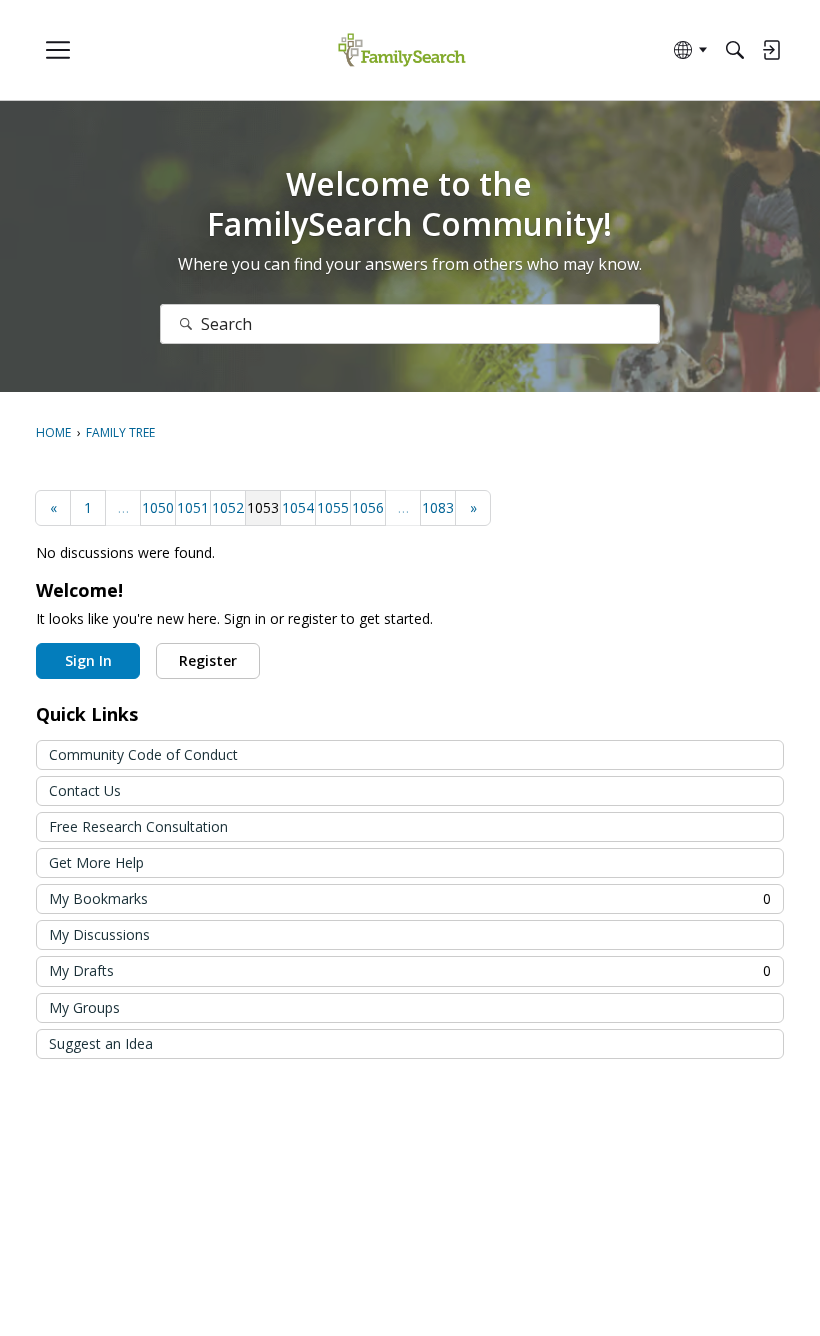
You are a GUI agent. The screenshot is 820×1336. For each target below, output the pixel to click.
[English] (401, 50)
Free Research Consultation (138, 826)
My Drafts (410, 970)
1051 (193, 507)
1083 (438, 507)
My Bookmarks (410, 898)
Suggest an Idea (101, 1043)
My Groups (84, 1007)
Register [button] (208, 660)
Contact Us (85, 790)
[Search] (735, 50)
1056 (368, 507)
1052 (228, 507)
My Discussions (99, 934)
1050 (158, 507)
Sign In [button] (88, 660)
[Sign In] (771, 50)
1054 (298, 507)
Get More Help (96, 862)
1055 (333, 507)
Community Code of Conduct (143, 754)
